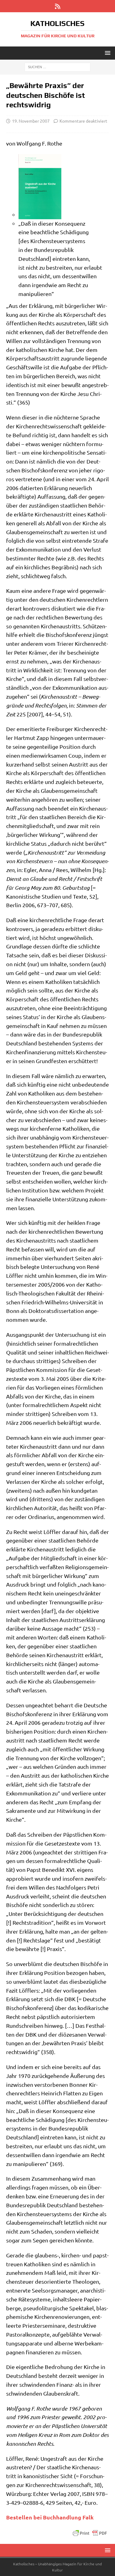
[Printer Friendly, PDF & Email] (90, 2533)
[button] (107, 53)
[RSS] (57, 6)
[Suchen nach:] (57, 67)
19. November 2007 (31, 121)
